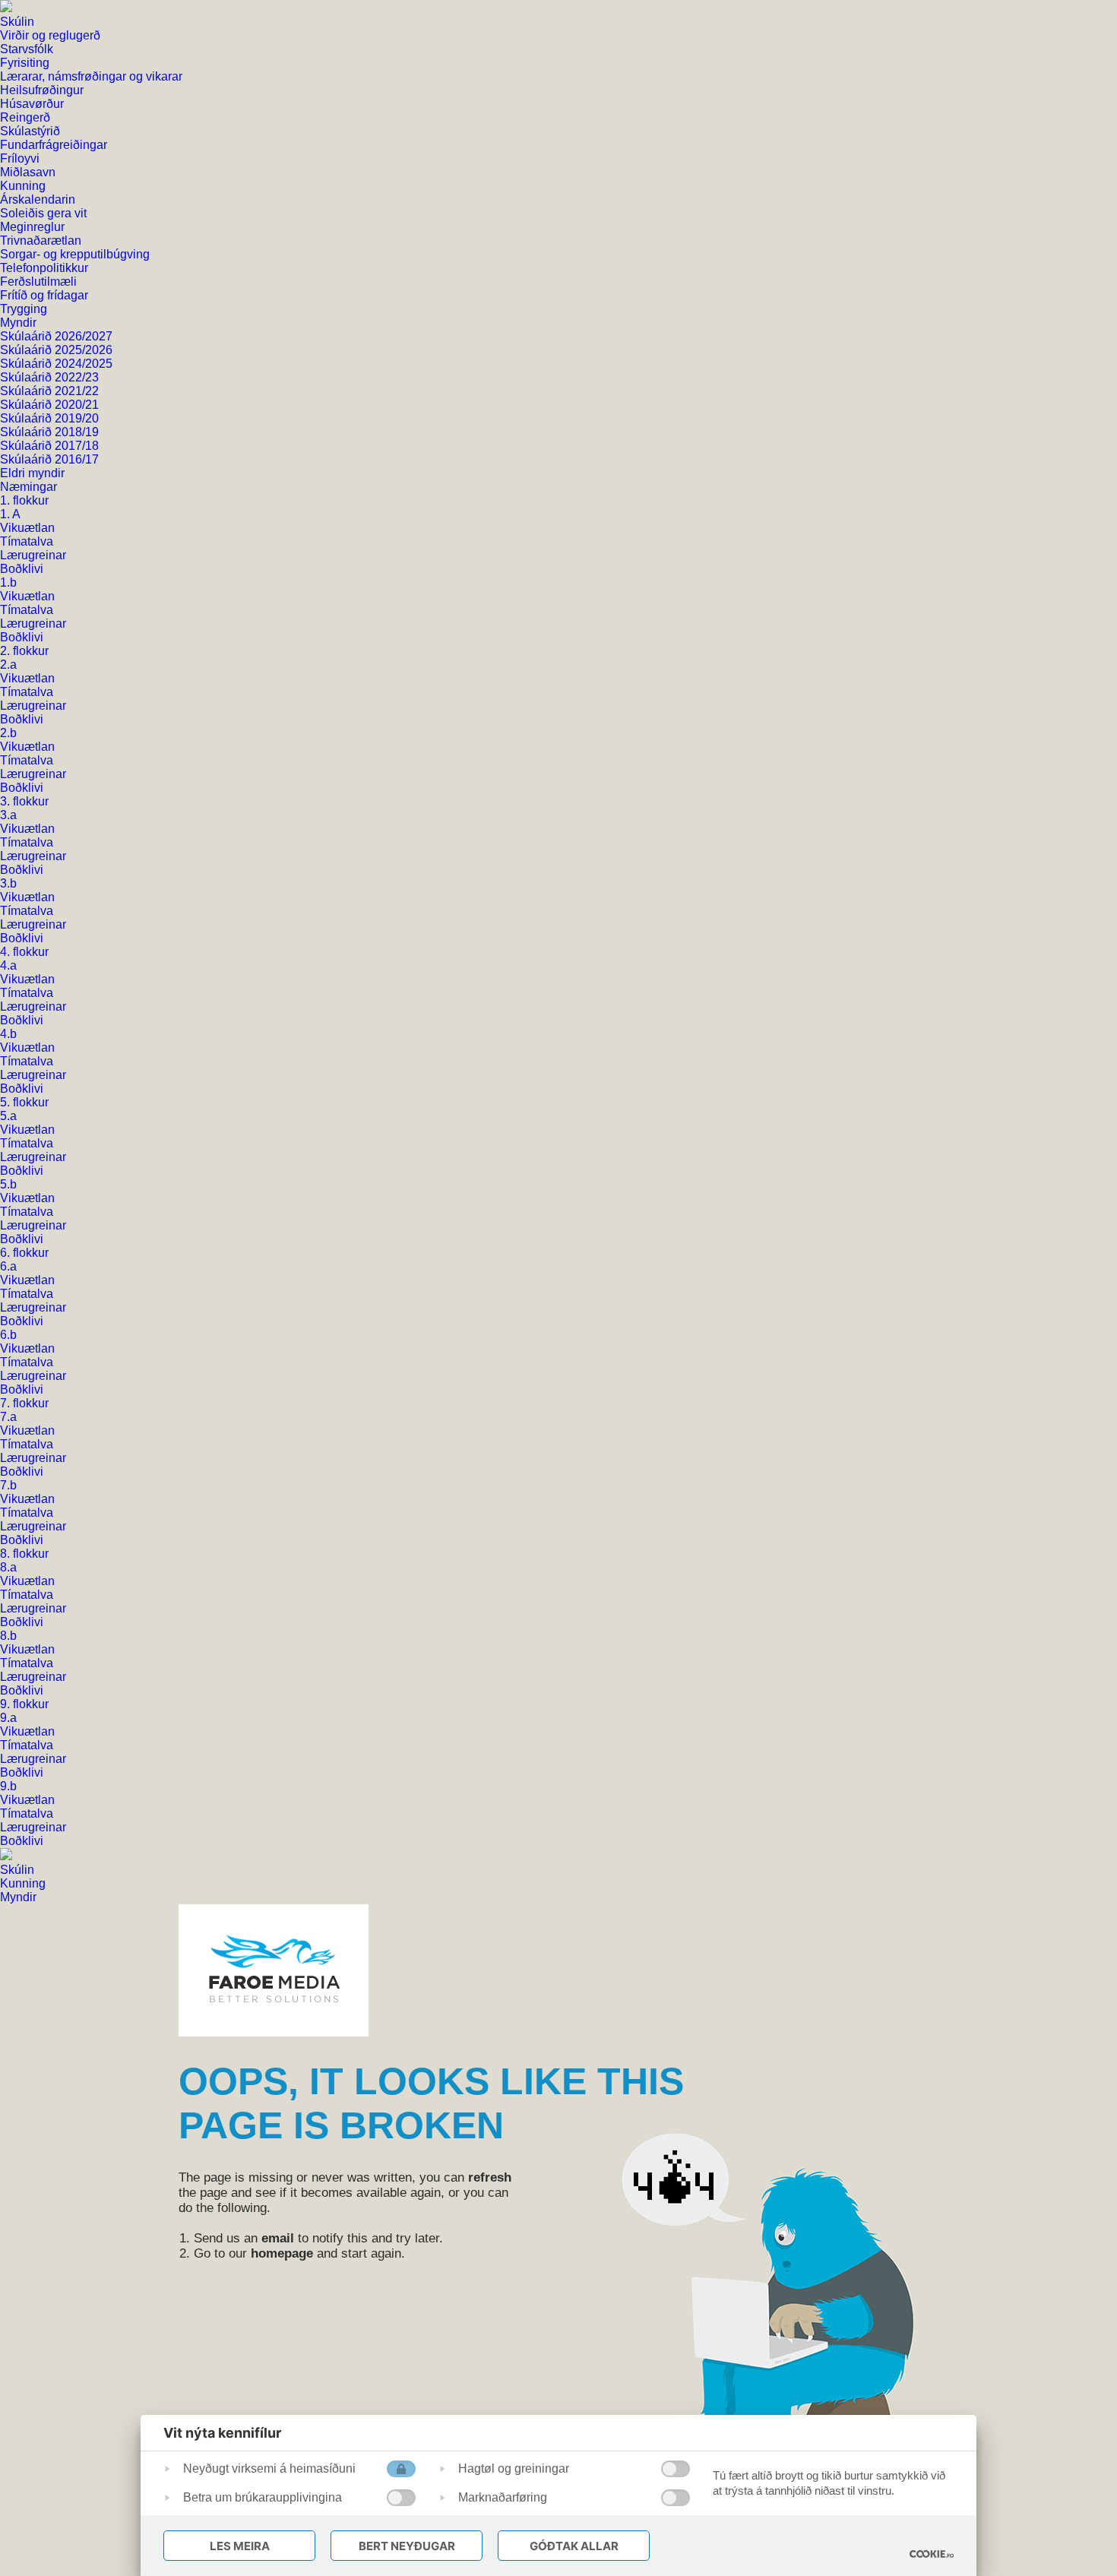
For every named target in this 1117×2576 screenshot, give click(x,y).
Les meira (240, 2546)
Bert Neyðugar (407, 2546)
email (278, 2238)
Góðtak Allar (574, 2546)
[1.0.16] (932, 2554)
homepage (282, 2253)
